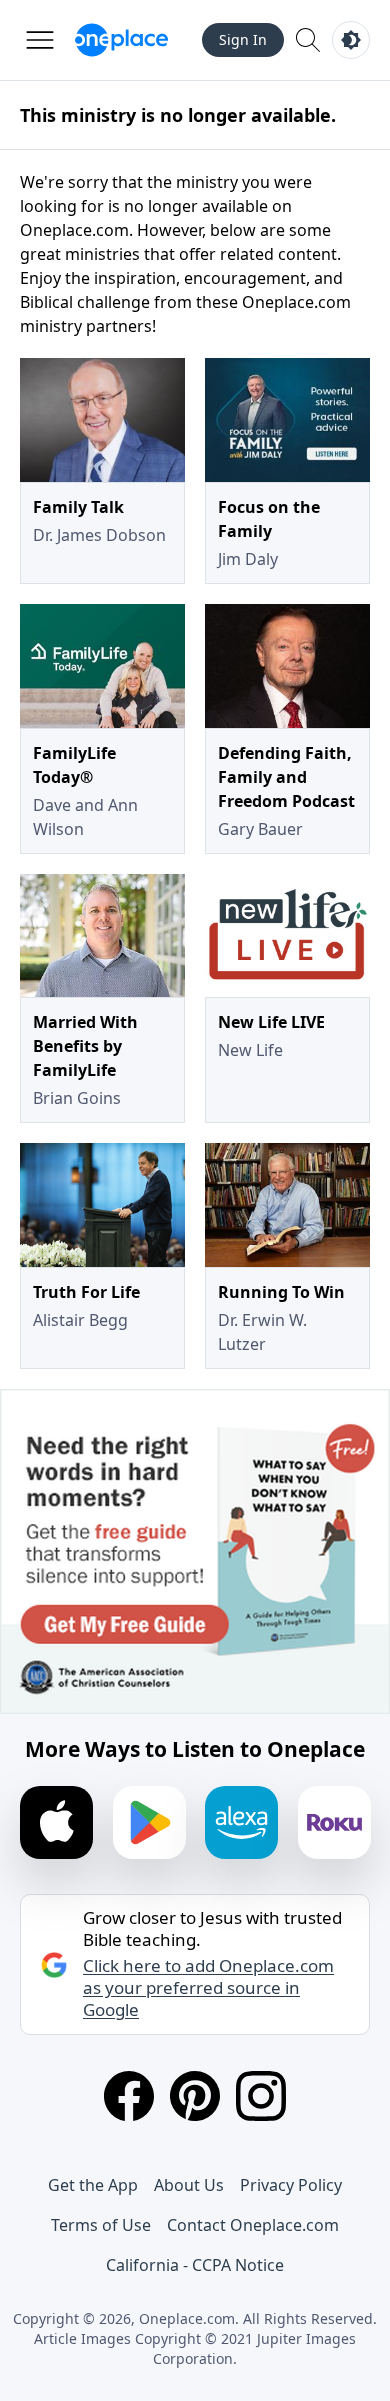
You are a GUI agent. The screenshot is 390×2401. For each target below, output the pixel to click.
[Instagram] (261, 2096)
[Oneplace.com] (121, 40)
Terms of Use (101, 2225)
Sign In (243, 39)
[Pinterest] (195, 2096)
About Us (189, 2185)
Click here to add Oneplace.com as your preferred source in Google (208, 1988)
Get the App (93, 2185)
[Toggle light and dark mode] (351, 40)
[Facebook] (129, 2096)
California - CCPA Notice (195, 2265)
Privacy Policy (291, 2185)
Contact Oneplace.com (253, 2225)
